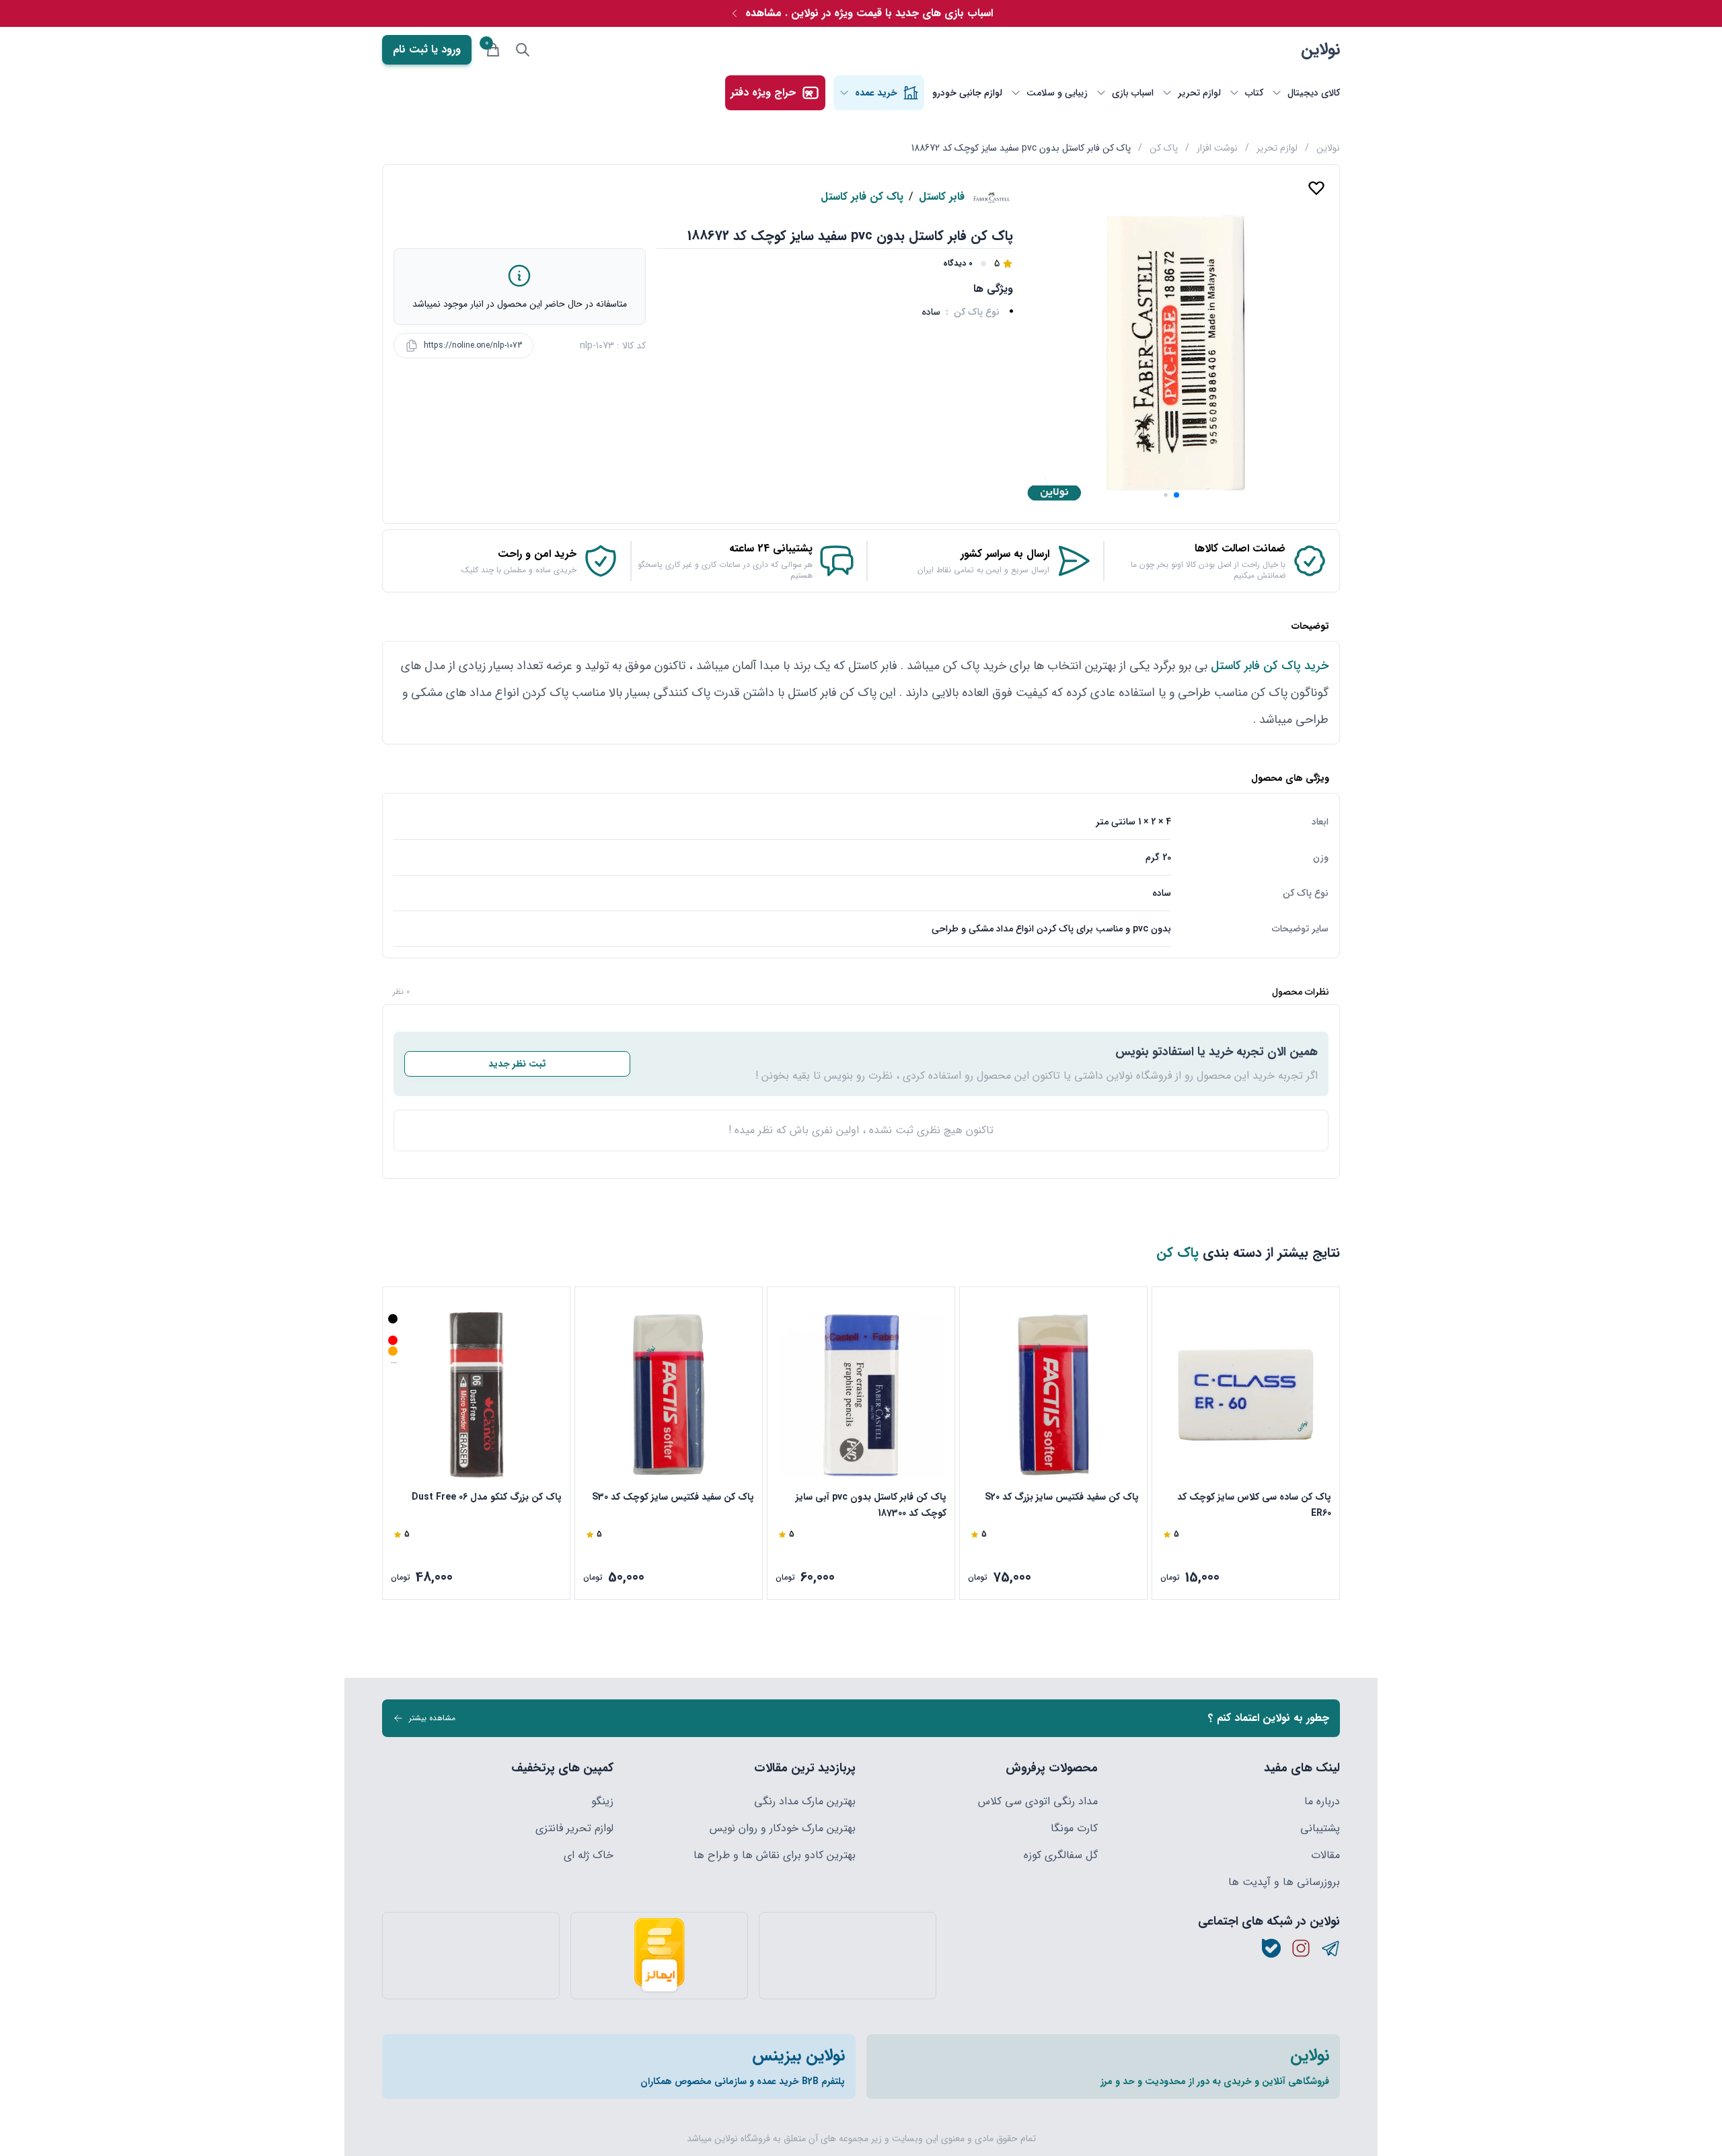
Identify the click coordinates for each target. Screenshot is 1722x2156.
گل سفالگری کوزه (1061, 1855)
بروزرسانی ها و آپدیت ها (1284, 1882)
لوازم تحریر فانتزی (574, 1828)
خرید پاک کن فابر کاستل (1270, 666)
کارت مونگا (1074, 1828)
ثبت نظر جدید (517, 1064)
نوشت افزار (1217, 148)
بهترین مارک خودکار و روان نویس (783, 1828)
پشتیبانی (1320, 1828)
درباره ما (1322, 1802)
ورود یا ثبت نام (427, 49)
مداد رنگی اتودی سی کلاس (1038, 1802)
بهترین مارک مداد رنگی (805, 1802)
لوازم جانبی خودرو (967, 93)
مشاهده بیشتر (432, 1718)
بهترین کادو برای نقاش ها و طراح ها (775, 1855)
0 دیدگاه (958, 264)
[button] (1176, 495)
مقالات (1325, 1855)
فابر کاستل (942, 197)
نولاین (1320, 50)
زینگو (602, 1802)
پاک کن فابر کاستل (862, 197)
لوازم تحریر (1277, 148)
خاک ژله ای (589, 1855)
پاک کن (1164, 148)
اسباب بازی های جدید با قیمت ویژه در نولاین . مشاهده (869, 13)
